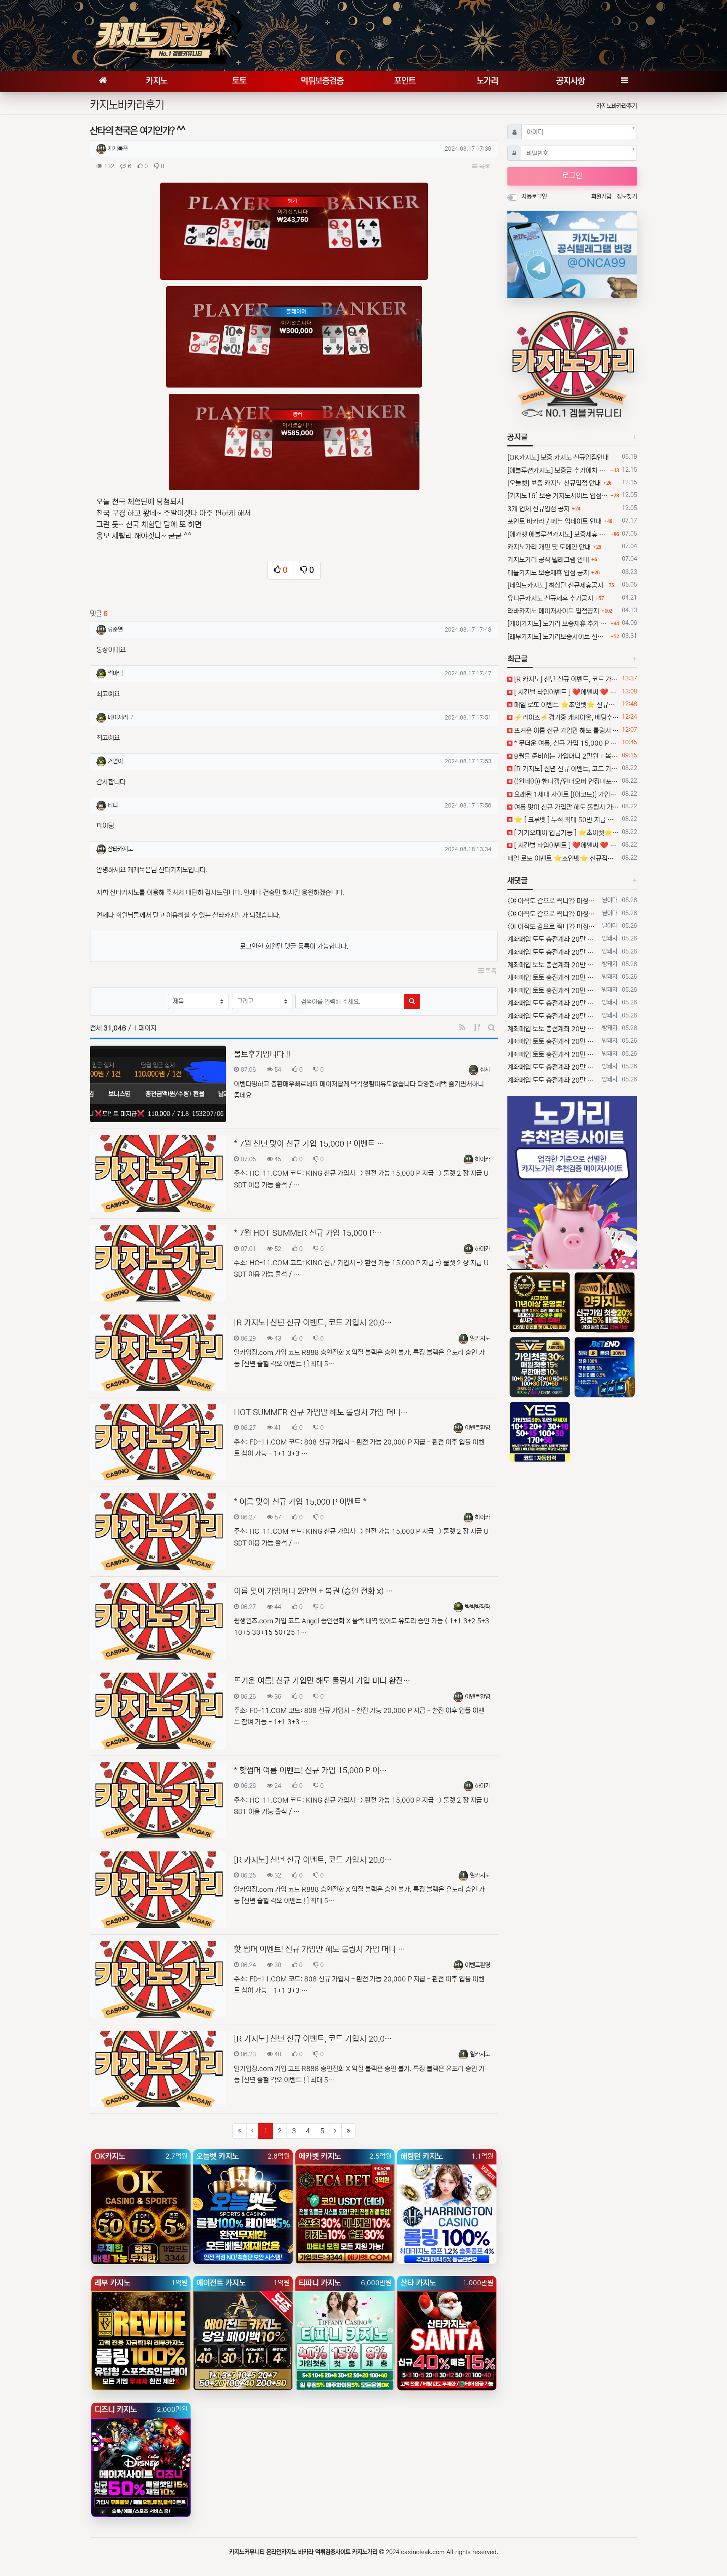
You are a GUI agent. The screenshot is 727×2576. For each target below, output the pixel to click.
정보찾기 (627, 197)
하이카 (483, 1159)
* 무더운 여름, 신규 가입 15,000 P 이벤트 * (566, 743)
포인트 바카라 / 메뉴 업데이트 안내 (555, 521)
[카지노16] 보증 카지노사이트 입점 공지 (558, 496)
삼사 (485, 1070)
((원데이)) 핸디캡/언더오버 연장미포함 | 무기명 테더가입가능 (566, 781)
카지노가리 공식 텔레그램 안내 (548, 560)
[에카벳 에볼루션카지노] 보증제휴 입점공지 (558, 534)
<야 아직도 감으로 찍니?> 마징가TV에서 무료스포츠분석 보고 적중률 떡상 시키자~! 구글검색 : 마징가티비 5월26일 (553, 901)
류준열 (115, 629)
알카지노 (480, 1338)
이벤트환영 (478, 1428)
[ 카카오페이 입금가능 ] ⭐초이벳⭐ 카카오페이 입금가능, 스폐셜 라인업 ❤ (566, 833)
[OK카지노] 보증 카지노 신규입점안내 (558, 457)
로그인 (572, 176)
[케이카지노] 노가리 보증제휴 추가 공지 (558, 624)
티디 (113, 805)
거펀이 (115, 761)
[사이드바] (624, 81)
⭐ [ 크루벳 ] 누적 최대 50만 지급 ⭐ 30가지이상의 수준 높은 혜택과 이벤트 (566, 820)
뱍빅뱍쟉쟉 (478, 1607)
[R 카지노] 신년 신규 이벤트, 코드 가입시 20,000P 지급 (566, 679)
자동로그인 (534, 197)
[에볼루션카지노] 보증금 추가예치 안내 (558, 470)
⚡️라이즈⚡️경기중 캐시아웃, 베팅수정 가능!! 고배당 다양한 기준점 (566, 717)
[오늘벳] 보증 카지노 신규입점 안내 (554, 483)
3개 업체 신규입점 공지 (539, 509)
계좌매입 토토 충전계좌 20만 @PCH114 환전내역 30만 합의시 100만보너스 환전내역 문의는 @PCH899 (553, 939)
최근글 (517, 659)
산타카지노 (120, 849)
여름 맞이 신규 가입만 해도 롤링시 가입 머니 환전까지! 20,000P (566, 807)
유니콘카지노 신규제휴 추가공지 (550, 598)
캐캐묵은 (118, 149)
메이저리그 (120, 717)
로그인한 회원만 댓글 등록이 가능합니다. (294, 946)
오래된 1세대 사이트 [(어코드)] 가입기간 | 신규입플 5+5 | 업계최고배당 (566, 794)
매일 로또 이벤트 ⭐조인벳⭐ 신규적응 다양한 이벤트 (566, 705)
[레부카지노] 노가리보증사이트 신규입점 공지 (558, 637)
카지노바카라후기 (617, 106)
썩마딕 (115, 673)
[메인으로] (103, 81)
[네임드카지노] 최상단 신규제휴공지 (555, 585)
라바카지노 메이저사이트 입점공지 (553, 611)
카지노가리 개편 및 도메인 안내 (549, 547)
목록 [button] (484, 166)
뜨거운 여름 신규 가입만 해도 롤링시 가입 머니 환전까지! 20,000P (566, 730)
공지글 (517, 437)
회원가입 (602, 197)
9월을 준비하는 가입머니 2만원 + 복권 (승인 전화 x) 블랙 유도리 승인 (566, 756)
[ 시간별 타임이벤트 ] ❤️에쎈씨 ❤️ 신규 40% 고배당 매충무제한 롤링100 (566, 692)
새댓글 (517, 881)
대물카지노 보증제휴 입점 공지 (548, 573)
